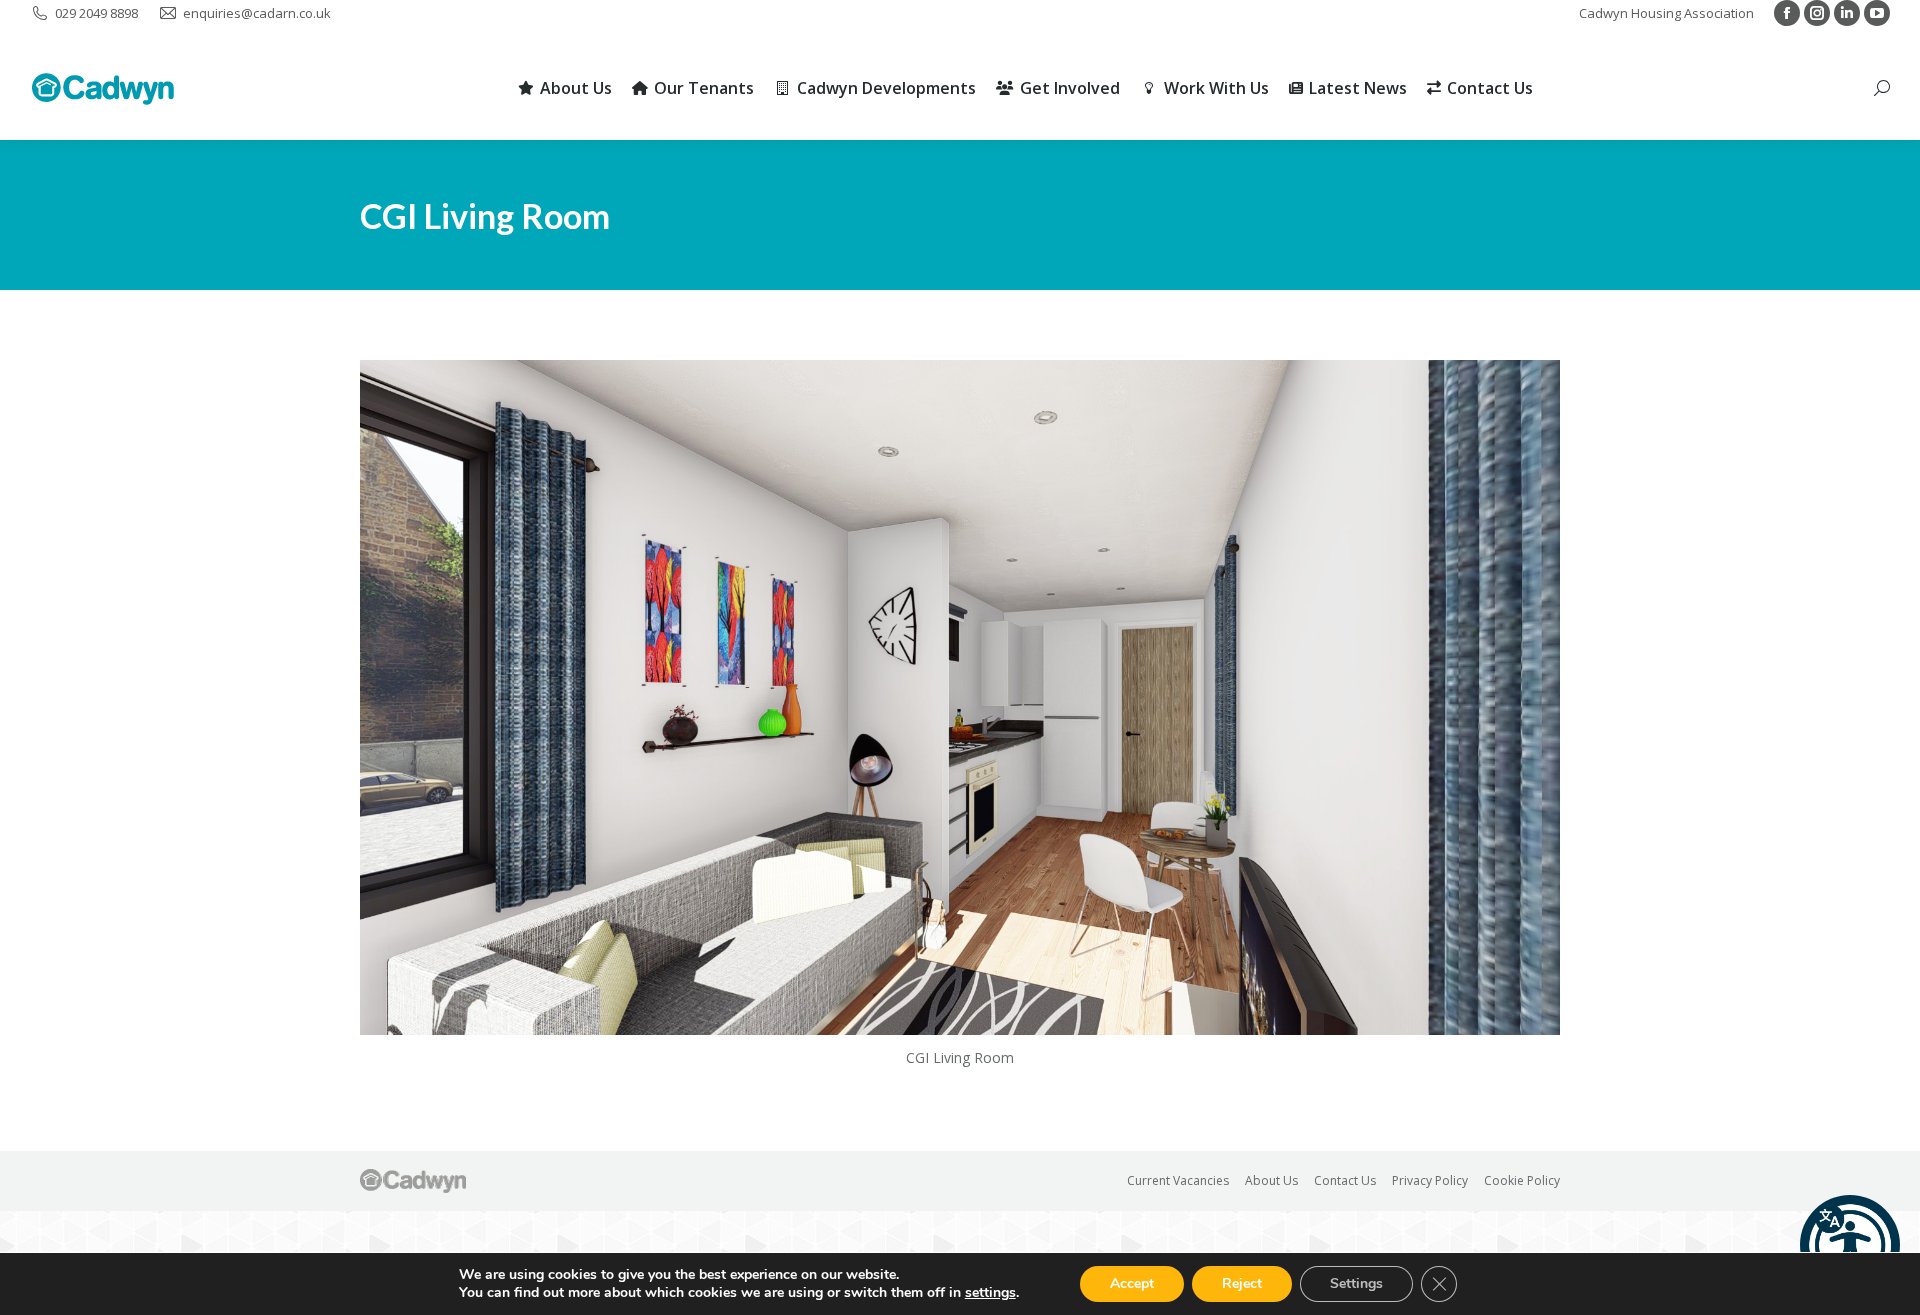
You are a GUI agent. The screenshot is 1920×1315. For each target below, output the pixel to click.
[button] (1850, 1245)
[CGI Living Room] (960, 697)
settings (990, 1293)
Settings (1356, 1283)
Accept (1132, 1283)
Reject (1242, 1283)
